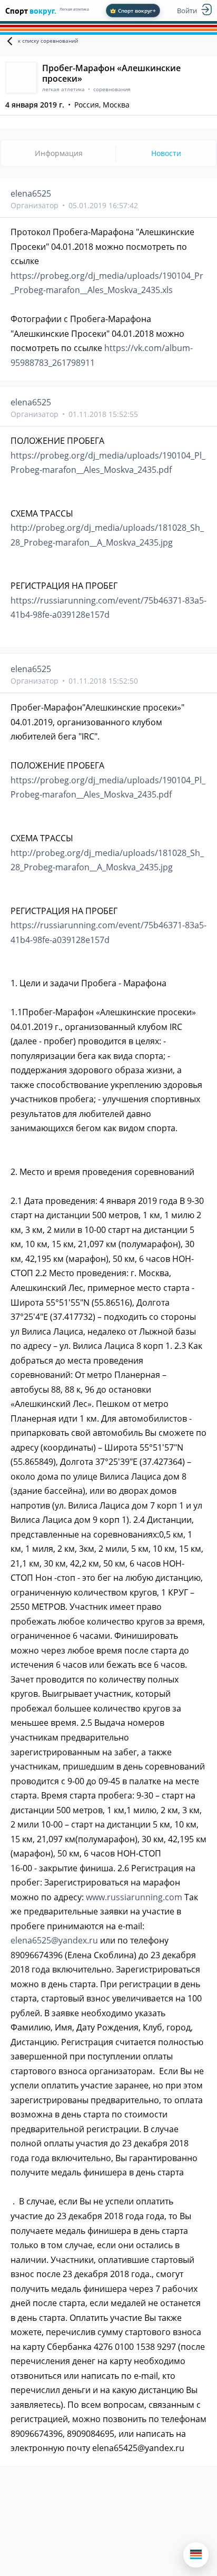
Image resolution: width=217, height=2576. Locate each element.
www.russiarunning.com (134, 1897)
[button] (196, 2555)
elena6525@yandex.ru (54, 1940)
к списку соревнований (48, 41)
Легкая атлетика (74, 9)
